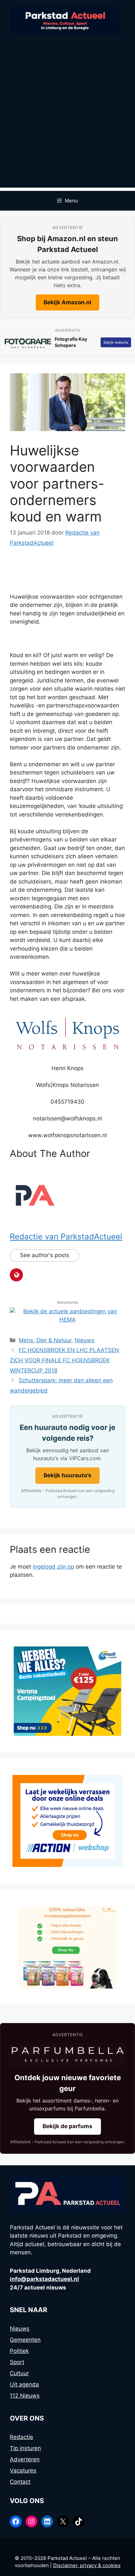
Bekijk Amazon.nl (67, 302)
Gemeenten (25, 2340)
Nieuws (85, 1340)
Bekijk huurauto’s (67, 1475)
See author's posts (45, 1255)
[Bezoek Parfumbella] (67, 2055)
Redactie (21, 2437)
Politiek (19, 2351)
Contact (20, 2482)
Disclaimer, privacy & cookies (87, 2565)
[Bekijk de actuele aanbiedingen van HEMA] (67, 1320)
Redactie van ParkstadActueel (66, 1237)
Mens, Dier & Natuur (45, 1340)
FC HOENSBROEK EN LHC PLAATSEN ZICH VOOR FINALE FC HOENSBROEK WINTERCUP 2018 (64, 1360)
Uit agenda (24, 2384)
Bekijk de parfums (67, 2126)
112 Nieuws (25, 2396)
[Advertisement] (67, 120)
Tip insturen (25, 2448)
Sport (17, 2362)
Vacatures (23, 2471)
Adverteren (25, 2459)
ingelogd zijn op (53, 1567)
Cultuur (19, 2373)
